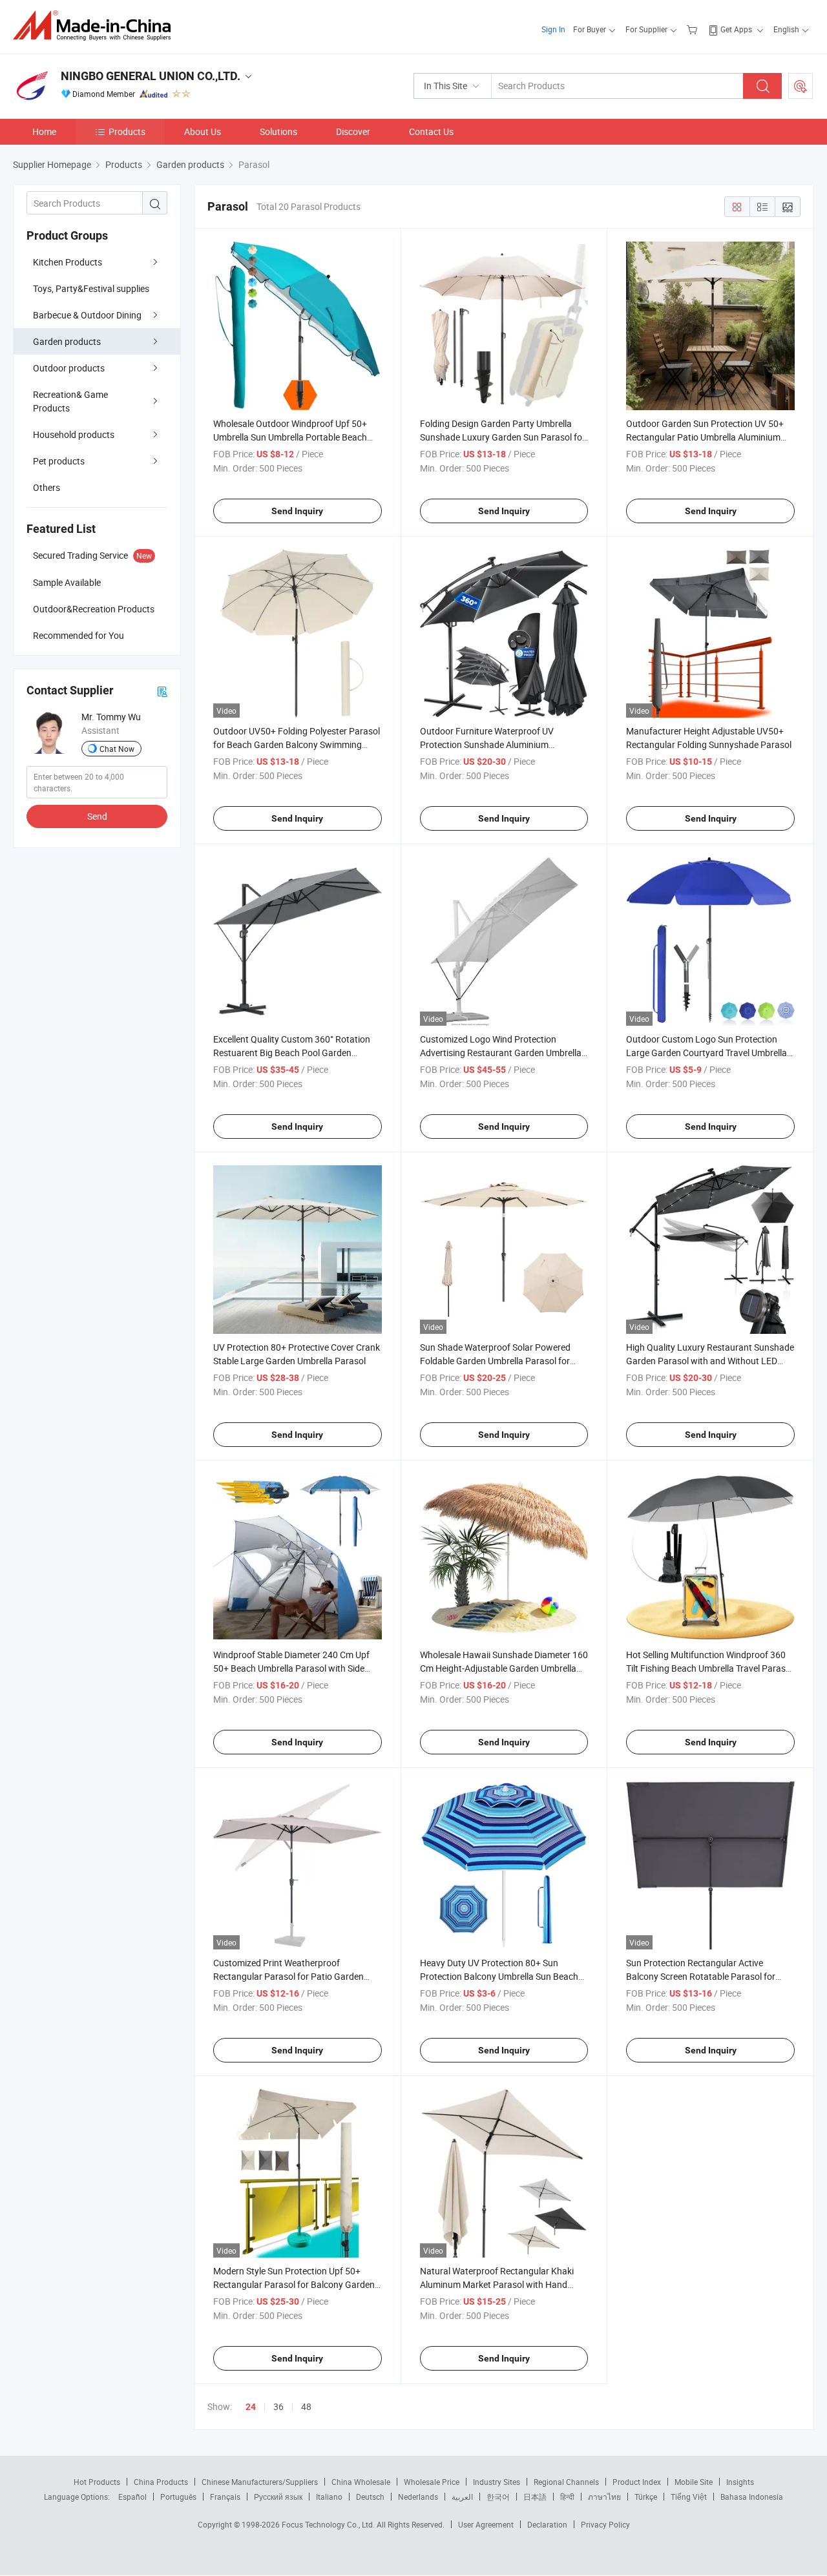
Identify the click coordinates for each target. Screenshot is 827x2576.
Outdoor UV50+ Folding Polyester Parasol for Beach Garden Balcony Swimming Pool (297, 744)
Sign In (553, 29)
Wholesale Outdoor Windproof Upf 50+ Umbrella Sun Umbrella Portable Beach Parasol (290, 437)
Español (132, 2497)
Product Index (637, 2482)
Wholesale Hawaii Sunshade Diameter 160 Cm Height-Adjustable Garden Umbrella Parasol (504, 1668)
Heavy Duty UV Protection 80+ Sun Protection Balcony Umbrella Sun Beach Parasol (499, 1976)
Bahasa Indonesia (752, 2497)
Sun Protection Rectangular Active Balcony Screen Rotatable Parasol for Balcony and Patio (701, 1976)
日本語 (535, 2497)
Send (97, 816)
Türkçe (646, 2497)
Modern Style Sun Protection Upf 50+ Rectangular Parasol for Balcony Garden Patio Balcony (294, 2284)
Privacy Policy (605, 2524)
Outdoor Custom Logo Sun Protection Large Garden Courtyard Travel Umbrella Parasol (707, 1053)
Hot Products (97, 2482)
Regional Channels (566, 2482)
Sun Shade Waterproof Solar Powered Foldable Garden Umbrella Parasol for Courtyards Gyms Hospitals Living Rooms (503, 1361)
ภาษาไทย (604, 2497)
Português (178, 2497)
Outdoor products (69, 368)
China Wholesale (361, 2482)
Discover (353, 131)
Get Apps (736, 29)
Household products (74, 434)
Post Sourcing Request (801, 86)
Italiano (329, 2497)
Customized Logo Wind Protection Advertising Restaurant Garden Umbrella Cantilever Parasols (501, 1053)
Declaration (547, 2524)
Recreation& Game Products (70, 401)
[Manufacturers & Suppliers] (96, 26)
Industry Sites (497, 2482)
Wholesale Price (432, 2482)
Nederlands (418, 2497)
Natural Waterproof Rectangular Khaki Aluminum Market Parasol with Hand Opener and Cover (497, 2284)
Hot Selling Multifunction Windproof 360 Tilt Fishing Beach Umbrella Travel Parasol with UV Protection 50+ (709, 1668)
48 (306, 2406)
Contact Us (431, 131)
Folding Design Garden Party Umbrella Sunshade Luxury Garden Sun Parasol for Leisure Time (503, 437)
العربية (462, 2497)
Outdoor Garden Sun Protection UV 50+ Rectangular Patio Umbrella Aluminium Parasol (705, 437)
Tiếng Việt (689, 2497)
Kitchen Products (68, 262)
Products (127, 131)
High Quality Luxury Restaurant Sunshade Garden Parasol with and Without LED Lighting (710, 1361)
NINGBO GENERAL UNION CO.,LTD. (151, 76)
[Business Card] (162, 691)
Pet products (59, 461)
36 (278, 2406)
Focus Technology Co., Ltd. (329, 2524)
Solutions (278, 131)
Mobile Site (694, 2482)
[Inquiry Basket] (694, 29)
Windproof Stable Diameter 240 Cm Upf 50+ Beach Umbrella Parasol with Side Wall (291, 1668)
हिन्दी (567, 2497)
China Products (161, 2482)
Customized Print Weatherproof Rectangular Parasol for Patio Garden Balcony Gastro (288, 1976)
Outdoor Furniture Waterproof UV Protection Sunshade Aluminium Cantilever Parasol (487, 744)
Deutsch (370, 2497)
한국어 (498, 2497)
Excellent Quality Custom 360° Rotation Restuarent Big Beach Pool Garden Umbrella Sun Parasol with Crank (292, 1053)
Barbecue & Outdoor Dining (87, 315)
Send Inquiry (297, 511)
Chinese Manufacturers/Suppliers (260, 2482)
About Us (203, 131)
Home (44, 131)
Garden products (67, 341)
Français (225, 2497)
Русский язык (278, 2497)
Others (47, 487)
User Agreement (486, 2524)
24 (251, 2407)
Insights (740, 2482)
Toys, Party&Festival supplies (91, 288)
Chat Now (117, 749)
